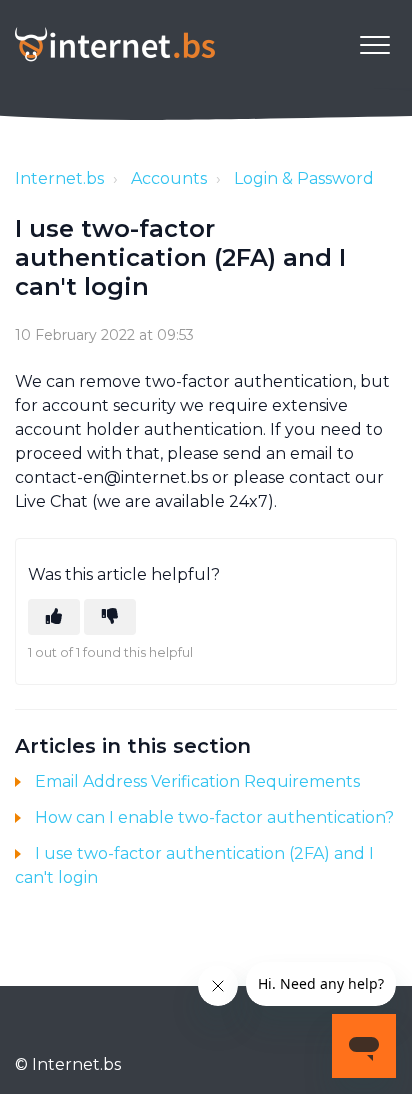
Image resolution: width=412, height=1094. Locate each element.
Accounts (169, 178)
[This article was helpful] (54, 617)
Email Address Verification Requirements (197, 781)
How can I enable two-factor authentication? (214, 817)
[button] (374, 44)
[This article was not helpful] (110, 617)
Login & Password (304, 178)
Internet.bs (59, 178)
